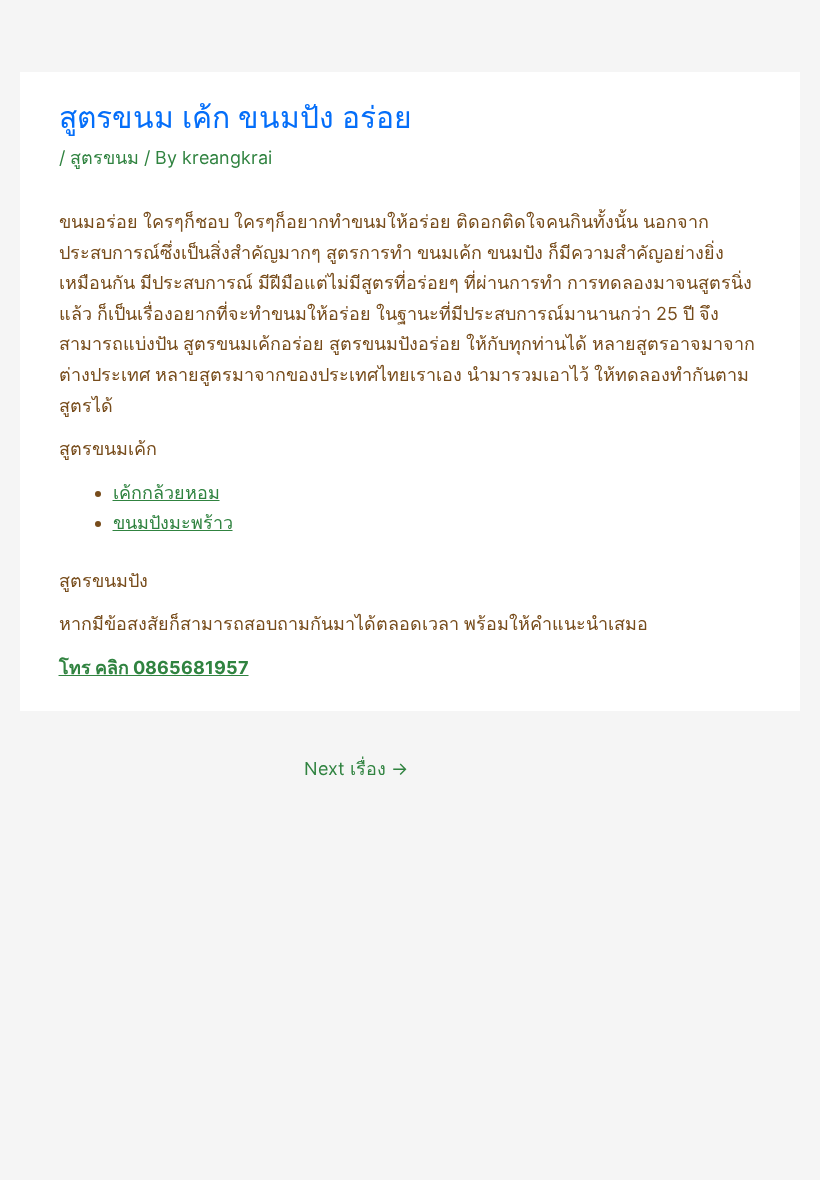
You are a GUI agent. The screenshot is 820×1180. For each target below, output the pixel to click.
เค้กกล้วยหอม (166, 492)
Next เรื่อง (356, 768)
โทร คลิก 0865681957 (154, 667)
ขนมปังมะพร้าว (173, 522)
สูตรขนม (104, 157)
